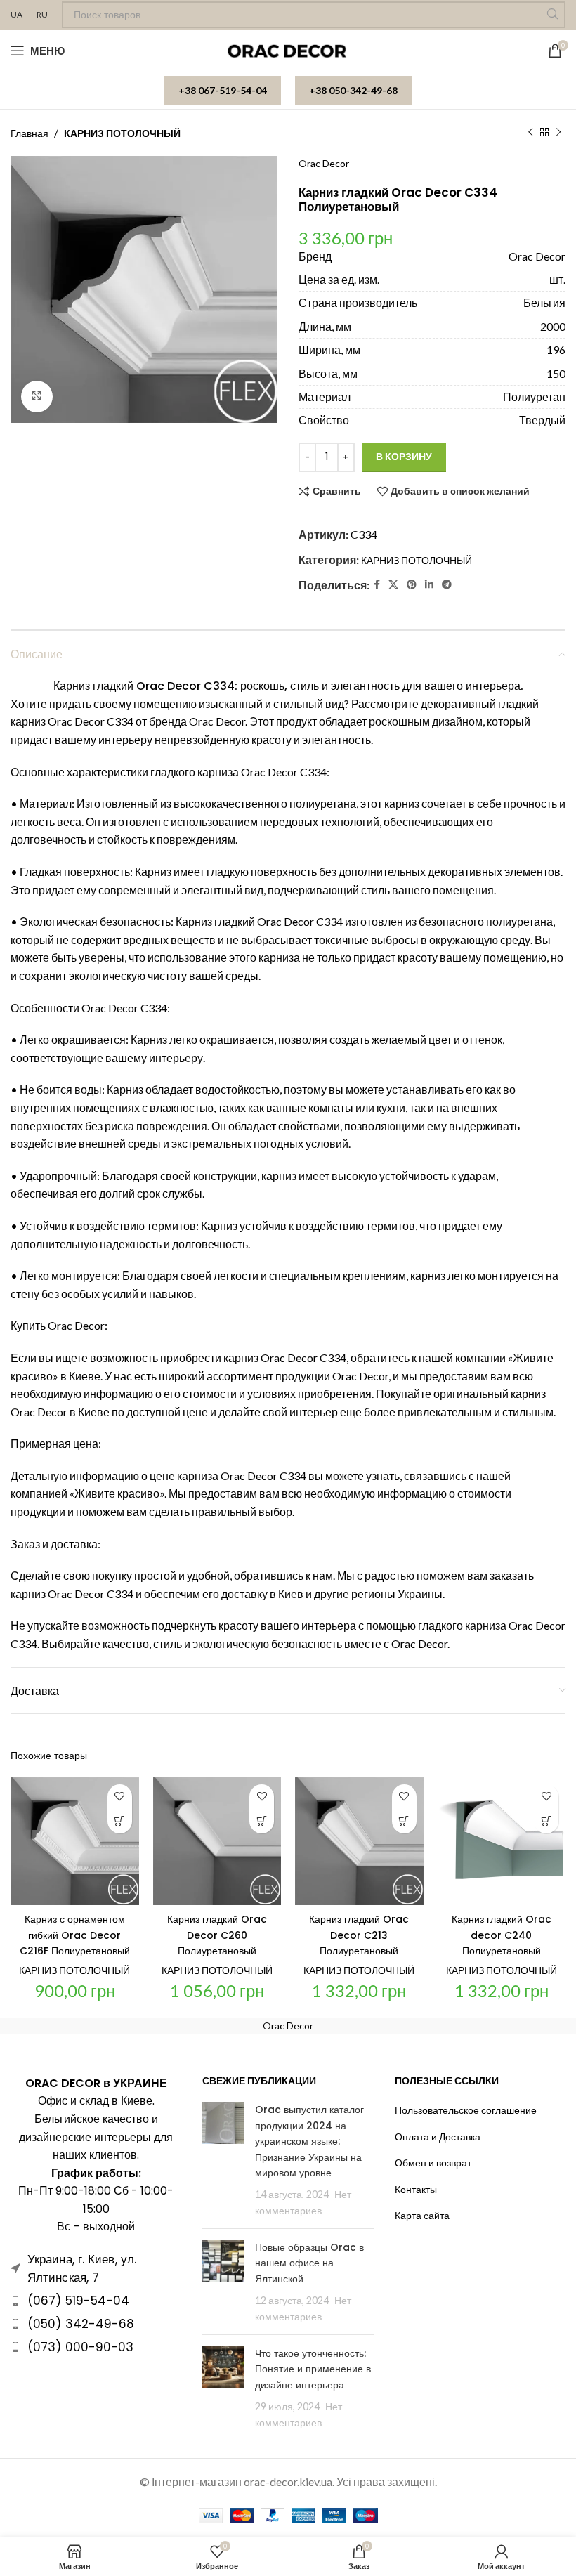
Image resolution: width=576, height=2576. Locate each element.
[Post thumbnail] (223, 2160)
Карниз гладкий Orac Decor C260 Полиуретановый (217, 1935)
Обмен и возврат (433, 2163)
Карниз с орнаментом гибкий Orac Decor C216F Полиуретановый (75, 1935)
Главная (30, 133)
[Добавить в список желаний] (120, 1797)
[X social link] (393, 585)
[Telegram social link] (447, 585)
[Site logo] (288, 50)
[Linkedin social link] (429, 585)
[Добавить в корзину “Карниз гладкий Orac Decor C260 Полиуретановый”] (262, 1821)
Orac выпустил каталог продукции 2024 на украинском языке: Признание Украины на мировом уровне (309, 2141)
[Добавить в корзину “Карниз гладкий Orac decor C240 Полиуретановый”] (546, 1821)
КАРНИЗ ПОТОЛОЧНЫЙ (122, 133)
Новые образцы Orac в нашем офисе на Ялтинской (309, 2263)
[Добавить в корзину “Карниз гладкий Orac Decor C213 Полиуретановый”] (404, 1821)
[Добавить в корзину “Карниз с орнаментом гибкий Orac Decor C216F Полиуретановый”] (120, 1821)
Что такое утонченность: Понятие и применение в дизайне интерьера (313, 2369)
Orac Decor (324, 163)
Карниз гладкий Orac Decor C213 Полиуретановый (359, 1935)
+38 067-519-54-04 (223, 90)
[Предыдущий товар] (530, 133)
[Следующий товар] (558, 133)
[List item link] (96, 2301)
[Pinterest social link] (412, 585)
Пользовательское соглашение (466, 2110)
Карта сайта (422, 2215)
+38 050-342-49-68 (353, 90)
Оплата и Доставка (438, 2137)
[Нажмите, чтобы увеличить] (37, 397)
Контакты (416, 2189)
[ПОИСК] (552, 15)
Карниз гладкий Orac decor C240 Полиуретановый (502, 1935)
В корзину (404, 456)
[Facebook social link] (377, 585)
